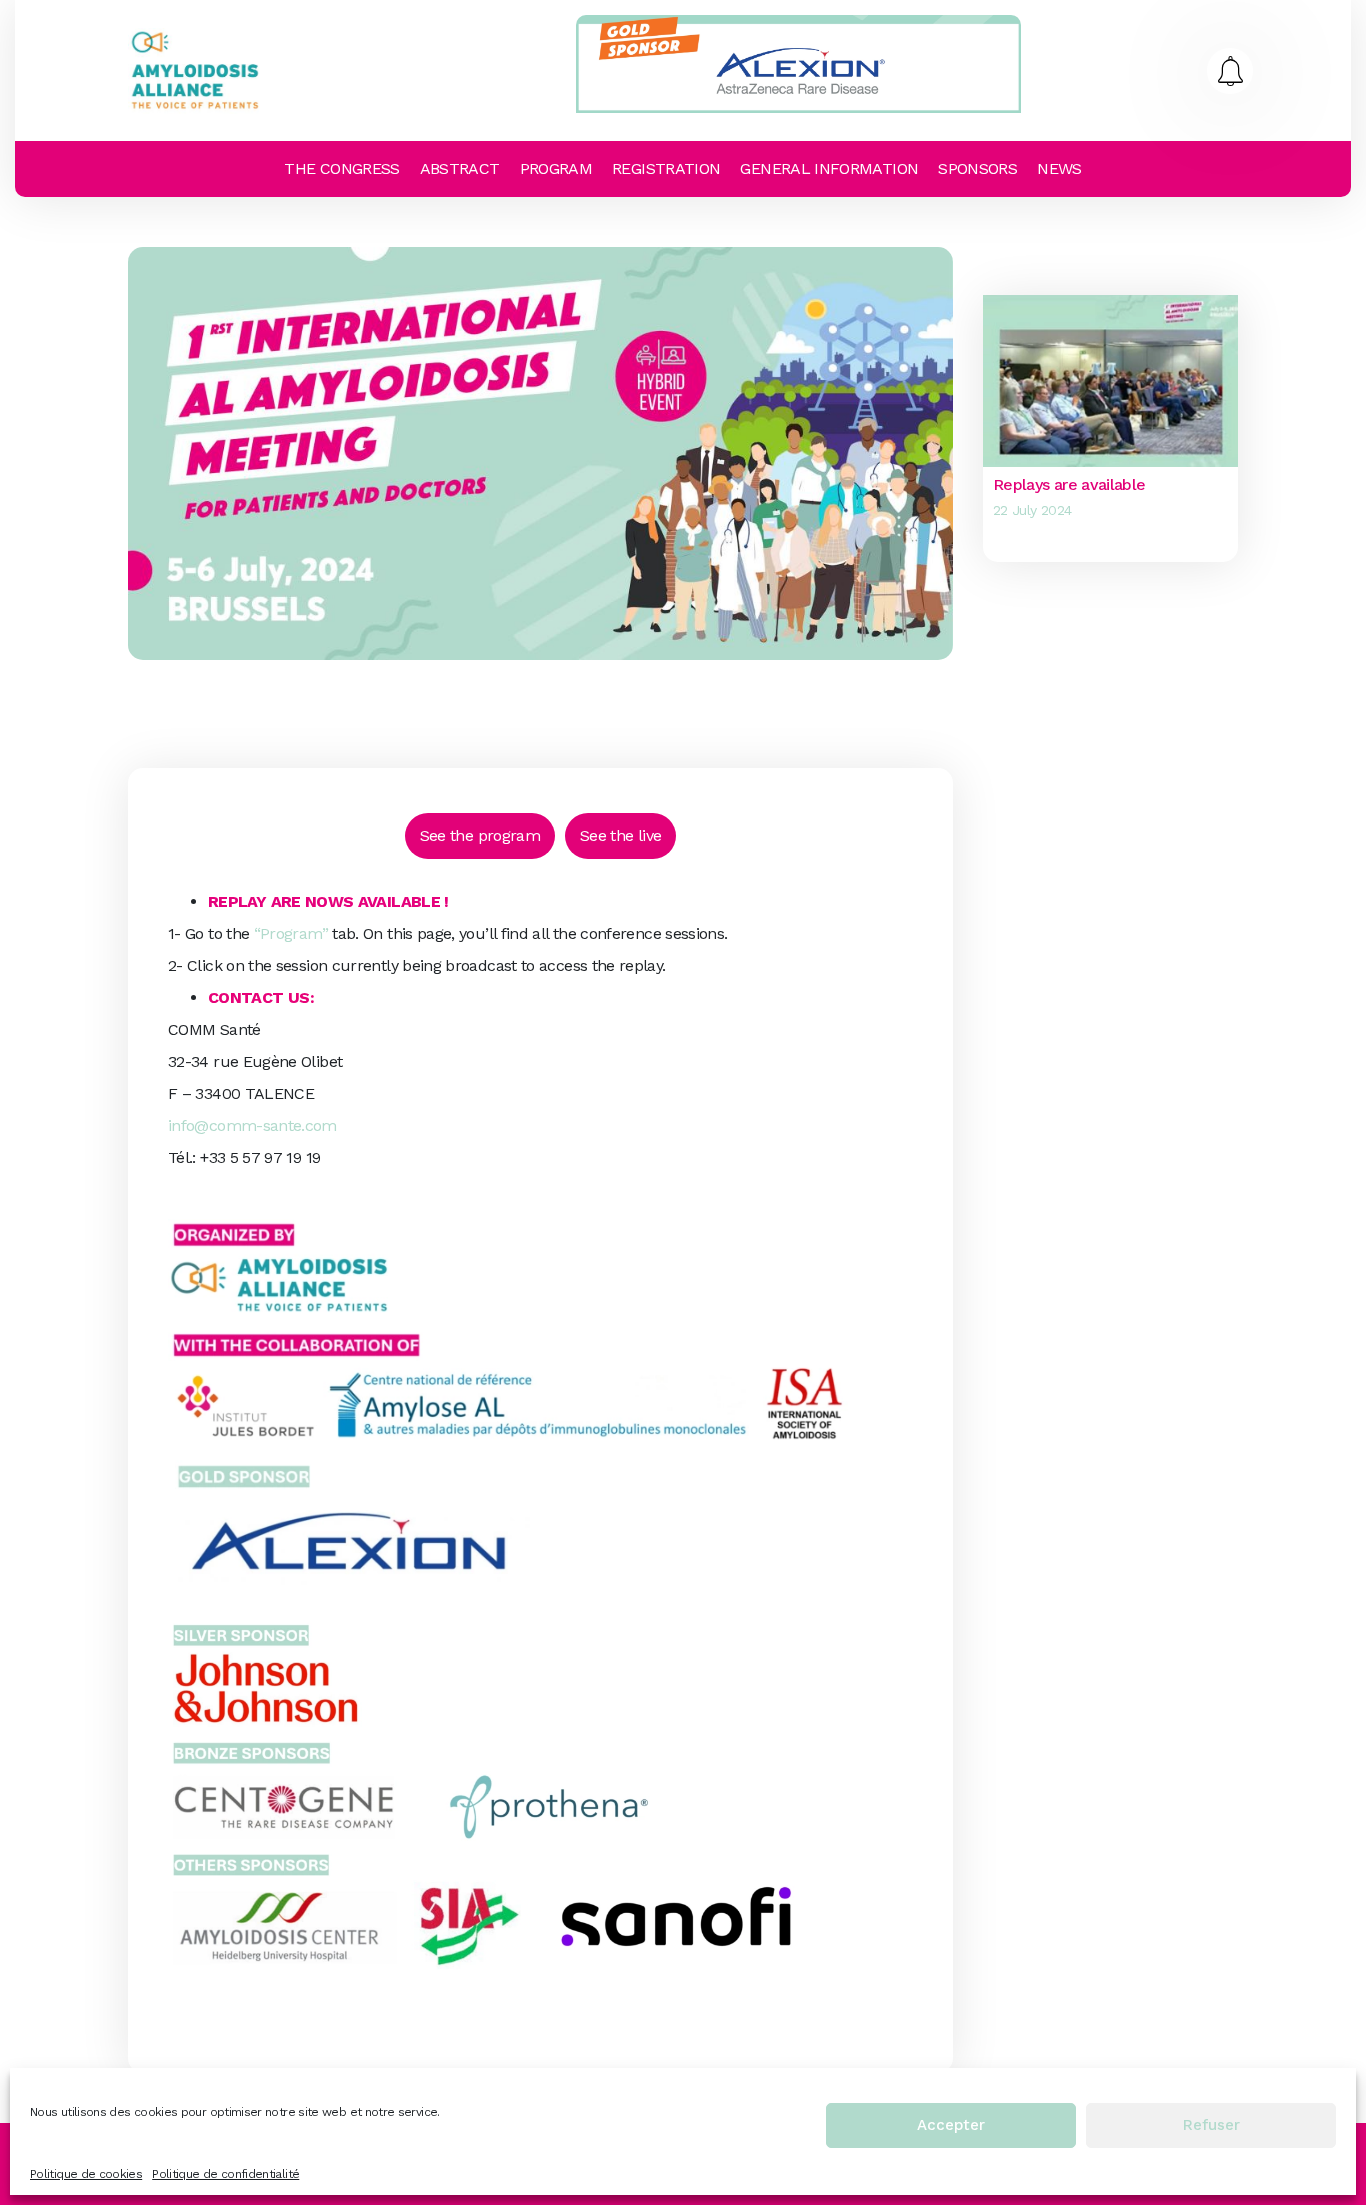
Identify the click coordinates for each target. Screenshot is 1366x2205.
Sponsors (977, 168)
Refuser (1211, 2126)
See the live (620, 835)
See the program (480, 835)
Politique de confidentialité (225, 2174)
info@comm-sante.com (252, 1125)
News (1059, 168)
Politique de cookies (86, 2174)
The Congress (341, 168)
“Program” (291, 933)
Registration (666, 168)
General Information (829, 168)
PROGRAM (556, 168)
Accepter (951, 2126)
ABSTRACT (460, 168)
